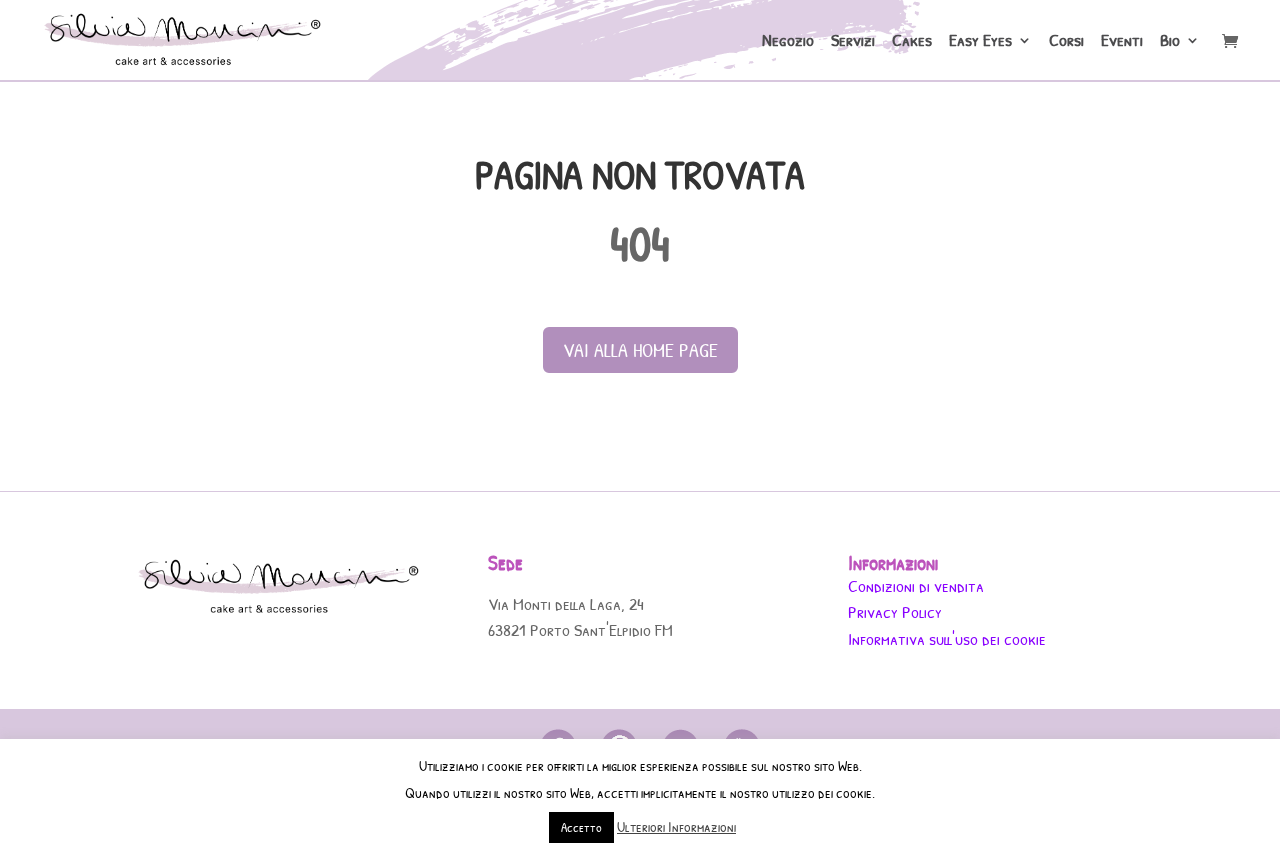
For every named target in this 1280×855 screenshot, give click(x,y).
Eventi (1122, 42)
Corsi (1066, 42)
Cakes (912, 42)
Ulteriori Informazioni (676, 826)
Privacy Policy (895, 611)
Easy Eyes (980, 42)
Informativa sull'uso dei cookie (947, 638)
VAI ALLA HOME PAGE (640, 349)
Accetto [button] (581, 827)
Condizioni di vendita (916, 585)
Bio (1170, 42)
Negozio (788, 42)
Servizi (853, 42)
